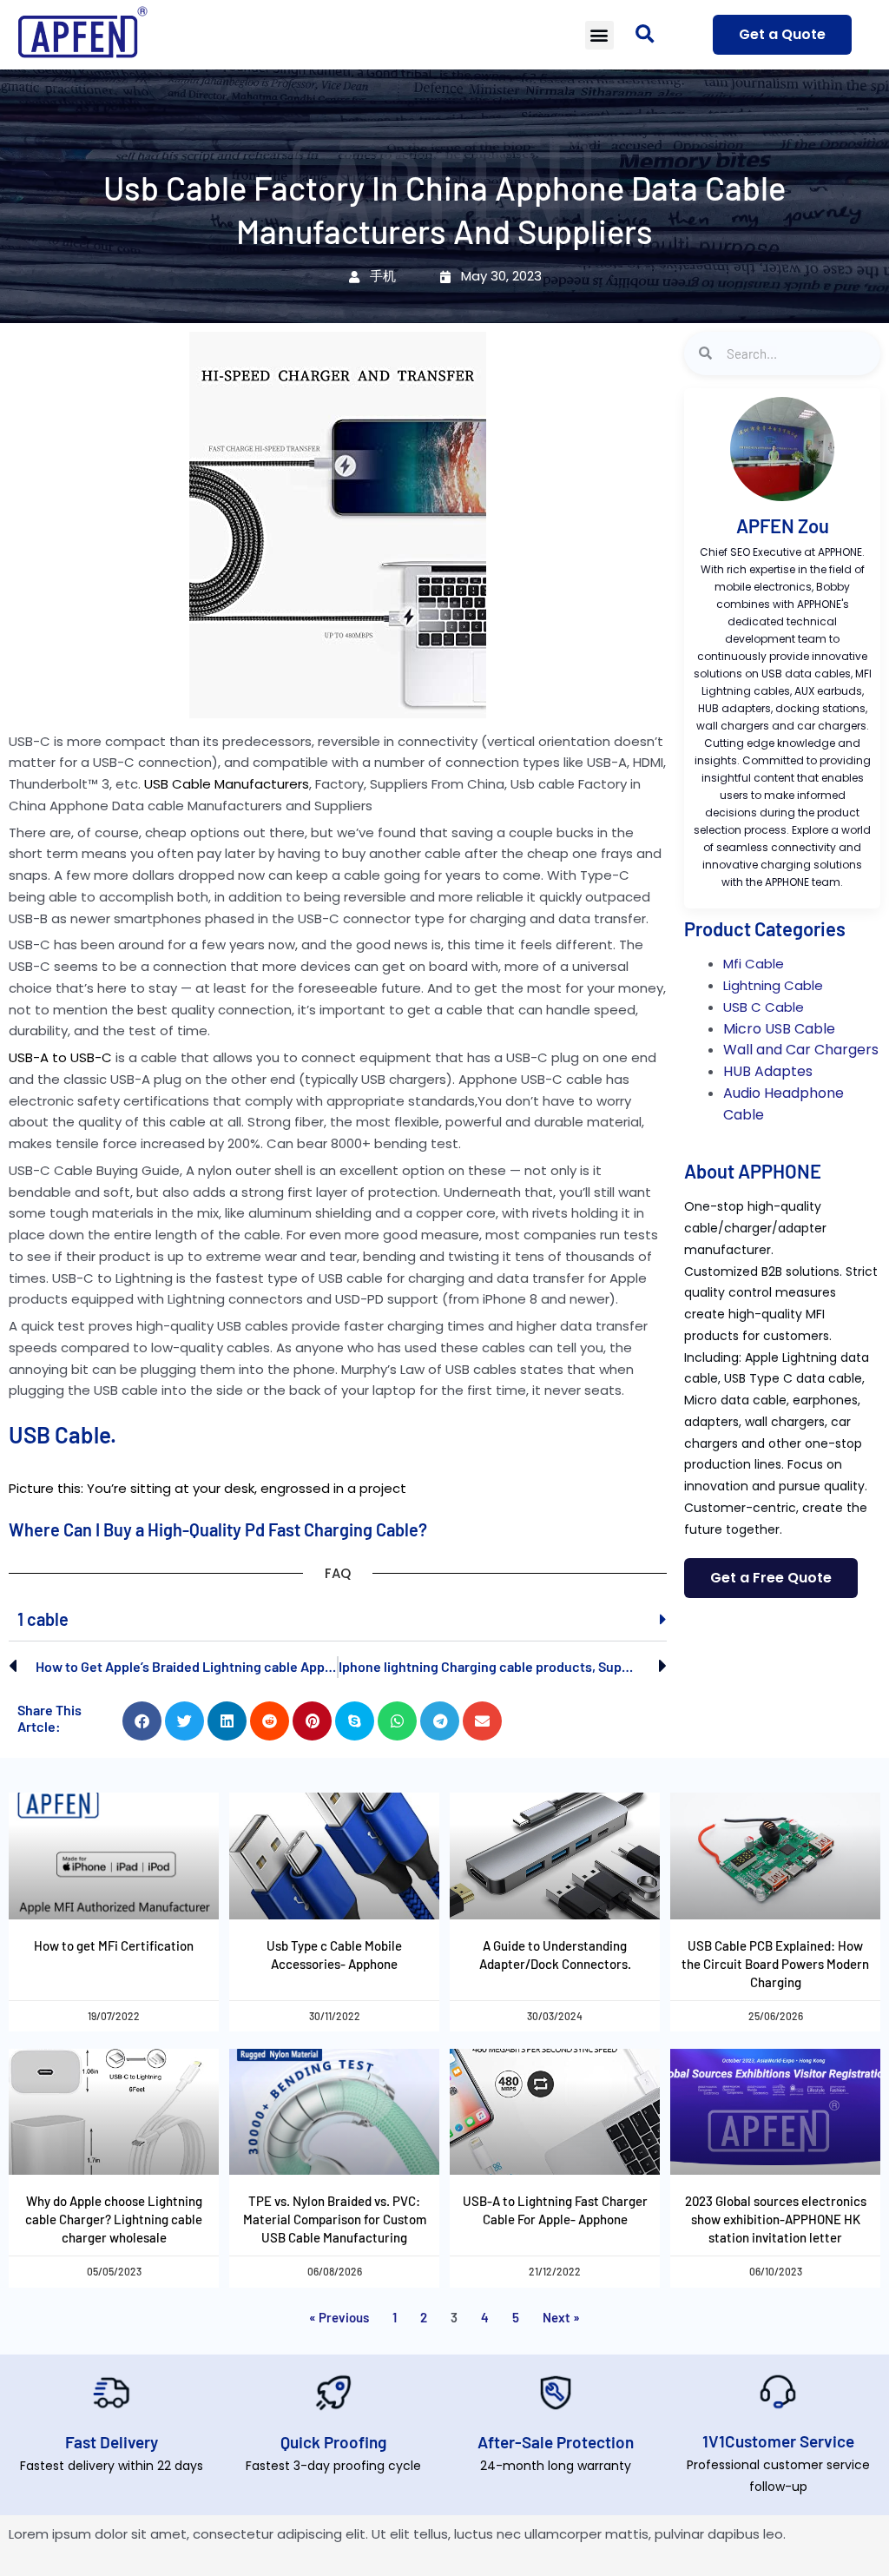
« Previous (339, 2317)
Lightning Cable (773, 985)
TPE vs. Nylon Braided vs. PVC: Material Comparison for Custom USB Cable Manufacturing (335, 2219)
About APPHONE (753, 1171)
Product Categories (765, 928)
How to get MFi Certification (114, 1945)
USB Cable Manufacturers (227, 784)
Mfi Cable (754, 964)
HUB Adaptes (768, 1071)
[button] (599, 35)
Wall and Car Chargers (801, 1050)
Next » (561, 2317)
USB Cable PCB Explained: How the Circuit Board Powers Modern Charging (775, 1964)
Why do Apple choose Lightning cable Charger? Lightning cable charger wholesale (114, 2219)
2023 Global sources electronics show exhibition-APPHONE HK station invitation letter (776, 2219)
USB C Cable (764, 1007)
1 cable (43, 1619)
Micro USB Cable (779, 1029)
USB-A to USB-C (60, 1057)
